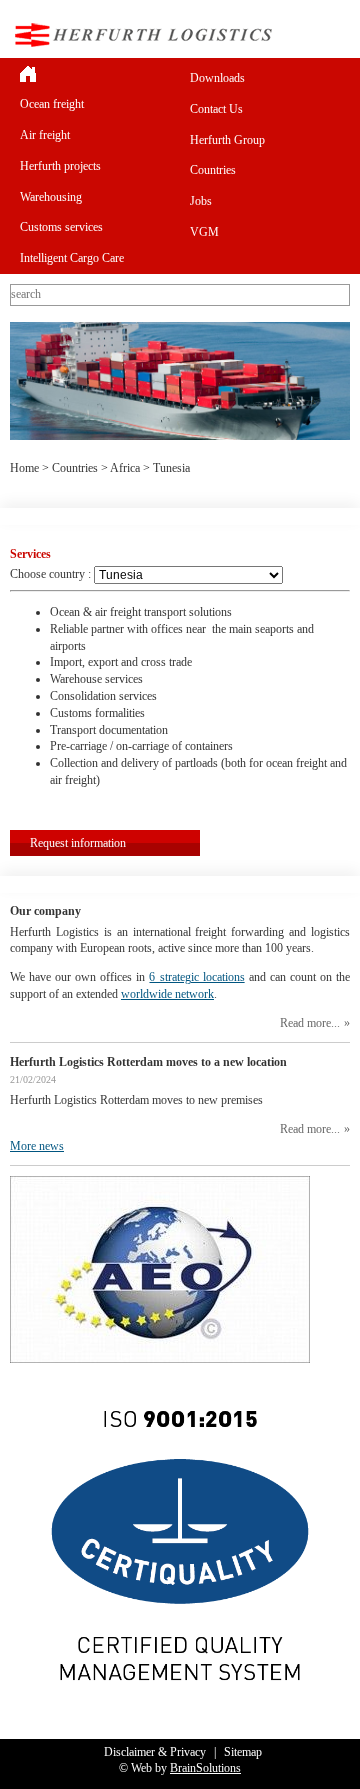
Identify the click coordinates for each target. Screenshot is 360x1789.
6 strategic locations (196, 977)
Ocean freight (52, 104)
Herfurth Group (227, 140)
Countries (213, 170)
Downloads (217, 78)
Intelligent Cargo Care (72, 258)
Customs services (61, 227)
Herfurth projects (60, 166)
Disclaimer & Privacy (155, 1752)
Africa (125, 468)
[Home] (95, 73)
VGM (204, 232)
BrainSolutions (205, 1768)
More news (37, 1146)
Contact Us (216, 109)
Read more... (310, 1023)
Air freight (45, 135)
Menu (334, 34)
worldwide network (167, 994)
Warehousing (51, 197)
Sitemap (243, 1752)
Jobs (201, 201)
